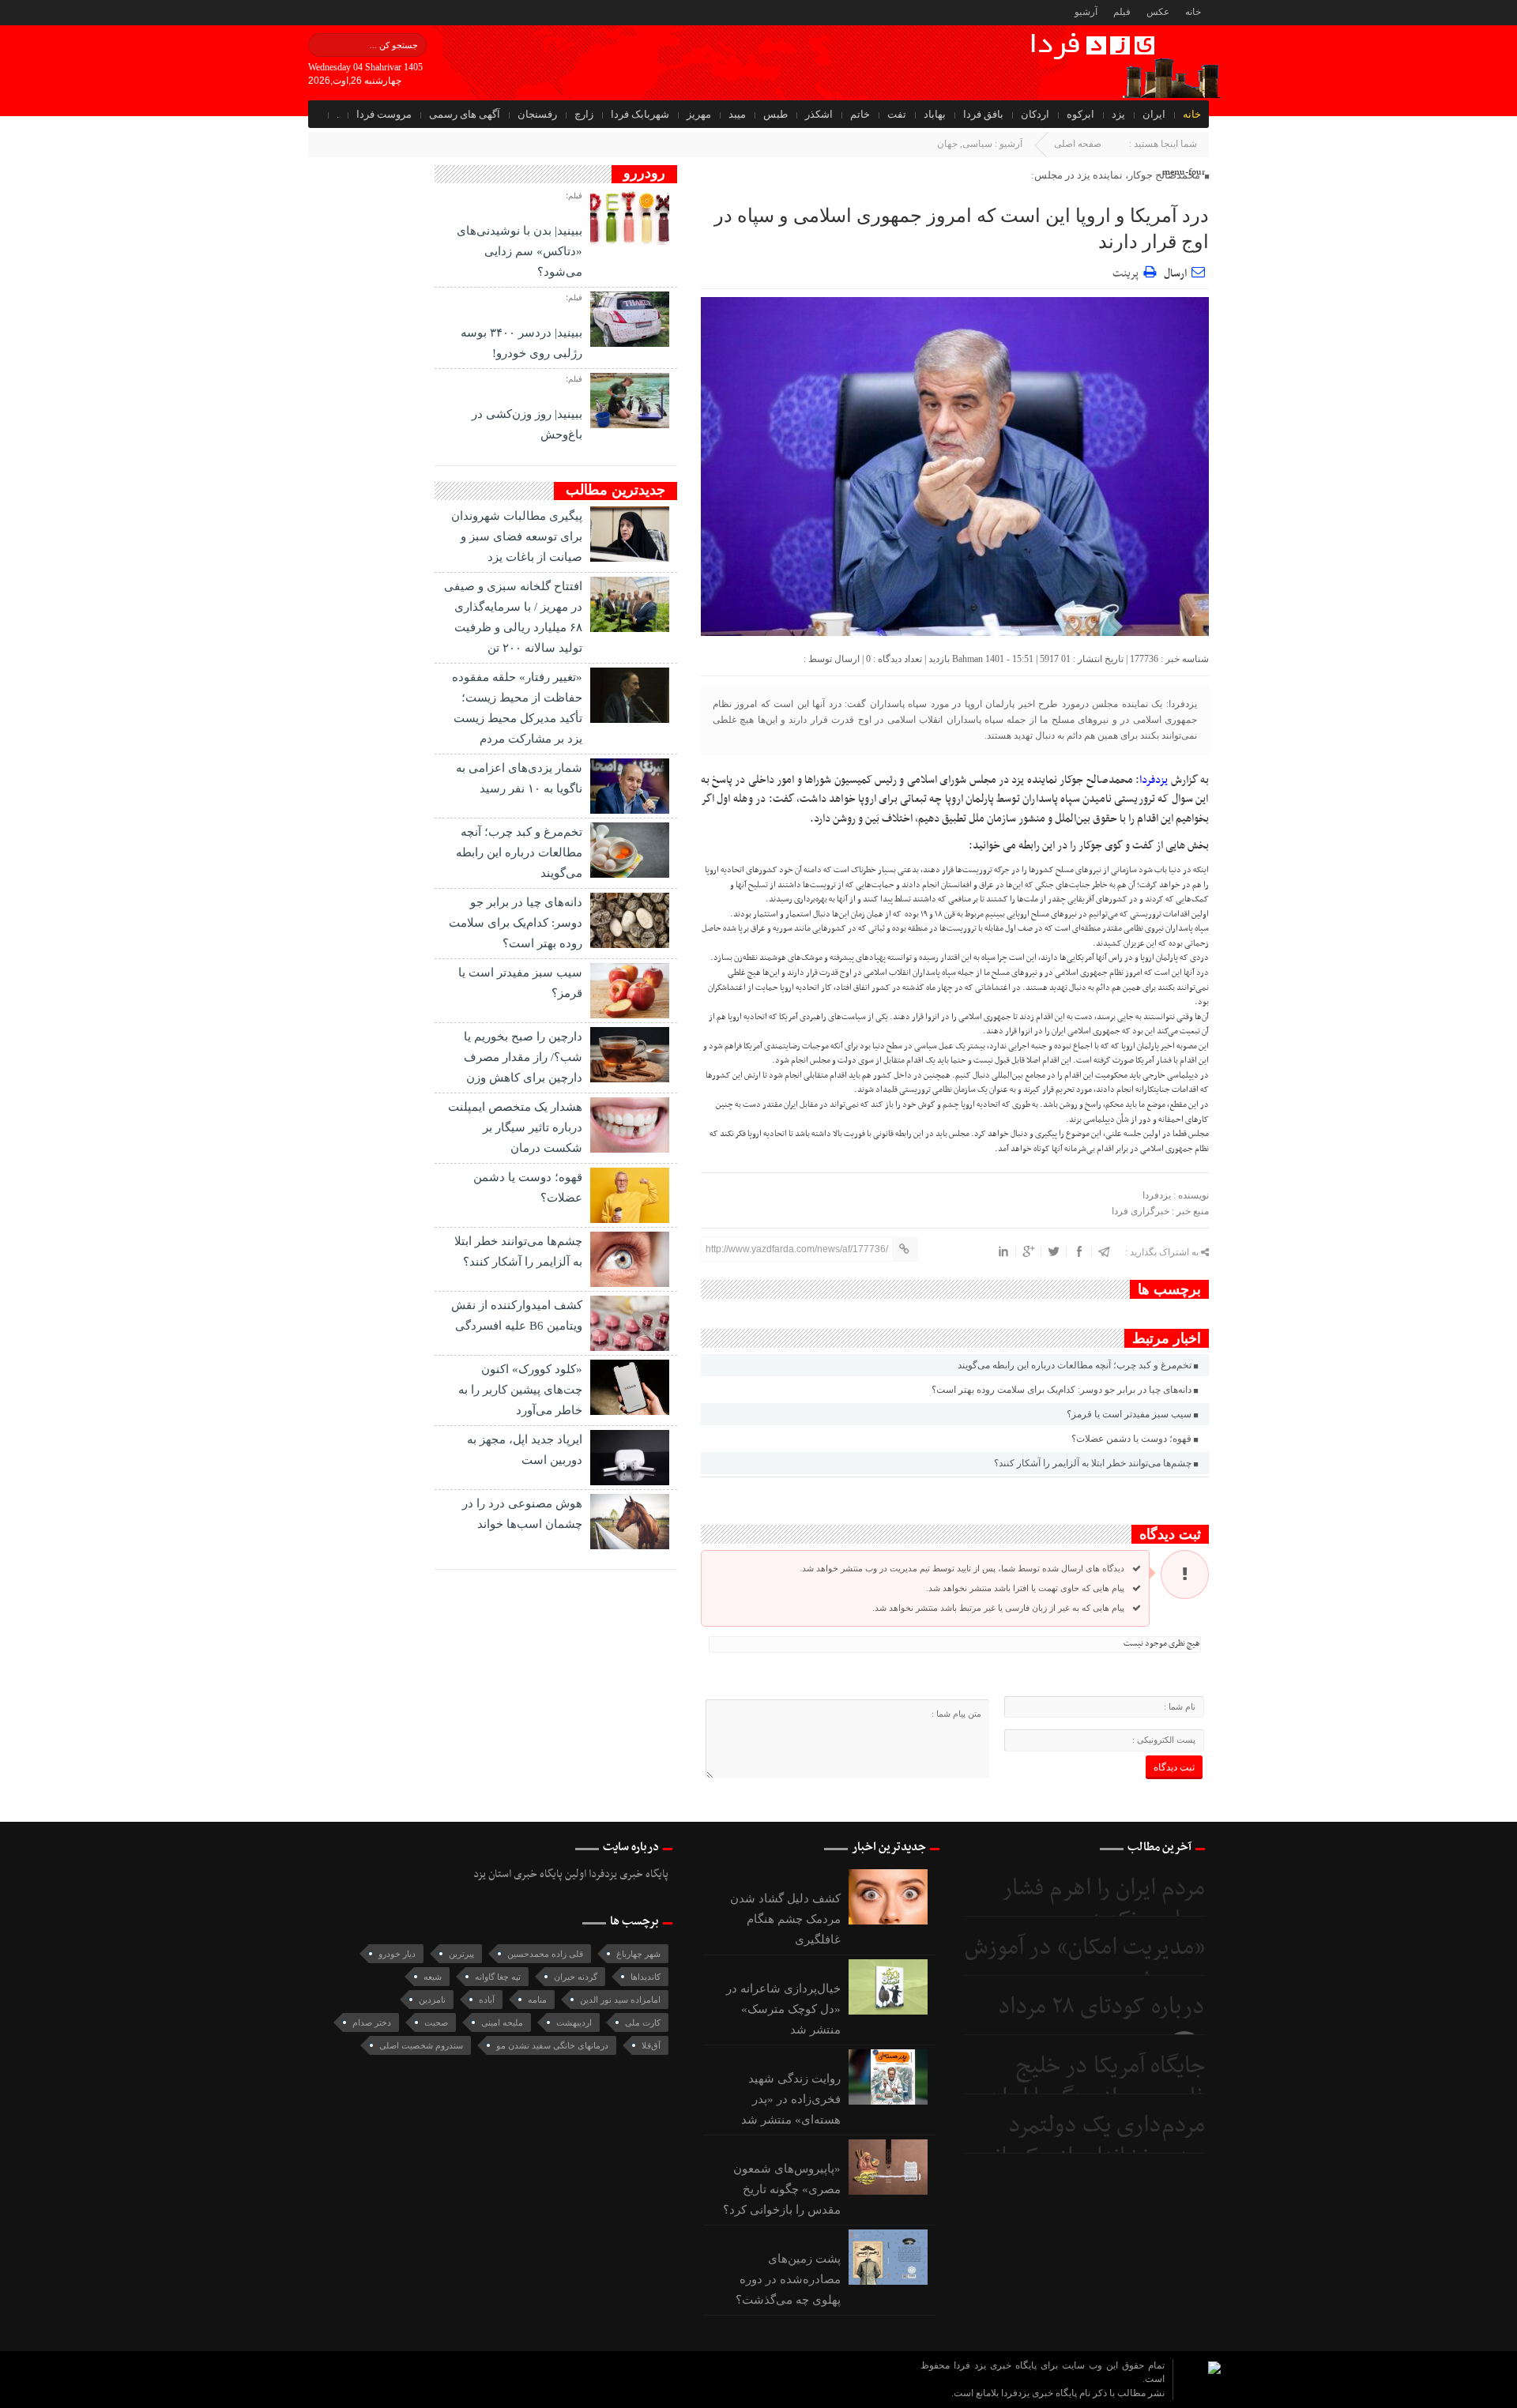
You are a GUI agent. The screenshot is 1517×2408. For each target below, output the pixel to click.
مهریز (699, 114)
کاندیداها (646, 1977)
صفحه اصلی (1078, 144)
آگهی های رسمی (465, 114)
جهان (947, 144)
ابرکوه (1080, 114)
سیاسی (977, 144)
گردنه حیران (576, 1977)
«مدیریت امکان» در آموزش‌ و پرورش (1085, 1964)
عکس (1158, 12)
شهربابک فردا (640, 114)
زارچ (584, 114)
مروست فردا (384, 114)
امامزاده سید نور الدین (620, 2000)
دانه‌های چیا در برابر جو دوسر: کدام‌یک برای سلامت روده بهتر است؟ (1062, 1390)
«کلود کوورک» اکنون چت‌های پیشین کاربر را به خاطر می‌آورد (520, 1390)
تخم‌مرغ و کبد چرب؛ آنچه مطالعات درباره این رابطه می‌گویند (1075, 1365)
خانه (1193, 12)
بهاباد (935, 114)
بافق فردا (983, 114)
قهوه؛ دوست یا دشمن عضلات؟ (1131, 1439)
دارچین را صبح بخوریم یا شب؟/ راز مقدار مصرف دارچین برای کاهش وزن (523, 1057)
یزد (1118, 114)
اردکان (1035, 114)
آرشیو (1086, 12)
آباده (487, 2000)
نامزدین (432, 2000)
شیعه (433, 1977)
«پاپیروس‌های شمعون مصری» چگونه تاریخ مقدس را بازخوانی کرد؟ (782, 2189)
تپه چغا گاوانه (498, 1977)
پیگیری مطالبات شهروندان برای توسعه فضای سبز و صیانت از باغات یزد (517, 536)
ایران (1154, 114)
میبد (737, 114)
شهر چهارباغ (638, 1954)
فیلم (1122, 12)
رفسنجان (537, 114)
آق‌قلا (651, 2045)
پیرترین (461, 1954)
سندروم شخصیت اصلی (421, 2045)
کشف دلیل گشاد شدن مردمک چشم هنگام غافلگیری (785, 1919)
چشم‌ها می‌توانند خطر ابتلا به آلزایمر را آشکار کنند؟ (1093, 1463)
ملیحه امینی (502, 2022)
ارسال (1175, 274)
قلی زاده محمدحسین (545, 1954)
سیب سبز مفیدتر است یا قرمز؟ (1129, 1414)
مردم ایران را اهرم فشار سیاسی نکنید (1103, 1904)
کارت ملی (643, 2022)
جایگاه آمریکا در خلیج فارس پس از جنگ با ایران (1096, 2082)
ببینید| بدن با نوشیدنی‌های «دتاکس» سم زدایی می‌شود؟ (519, 251)
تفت (897, 114)
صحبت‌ (436, 2022)
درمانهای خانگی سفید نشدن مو (552, 2045)
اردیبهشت (574, 2022)
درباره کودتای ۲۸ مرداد (1101, 2007)
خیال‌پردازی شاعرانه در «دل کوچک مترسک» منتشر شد (783, 2009)
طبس (775, 114)
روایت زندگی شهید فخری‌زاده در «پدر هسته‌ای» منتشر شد (791, 2099)
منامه (537, 2000)
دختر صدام (372, 2022)
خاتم (860, 114)
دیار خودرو (397, 1954)
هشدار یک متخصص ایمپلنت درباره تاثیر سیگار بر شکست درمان (515, 1127)
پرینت (1128, 271)
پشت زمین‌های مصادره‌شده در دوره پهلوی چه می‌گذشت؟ (788, 2279)
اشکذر (819, 114)
